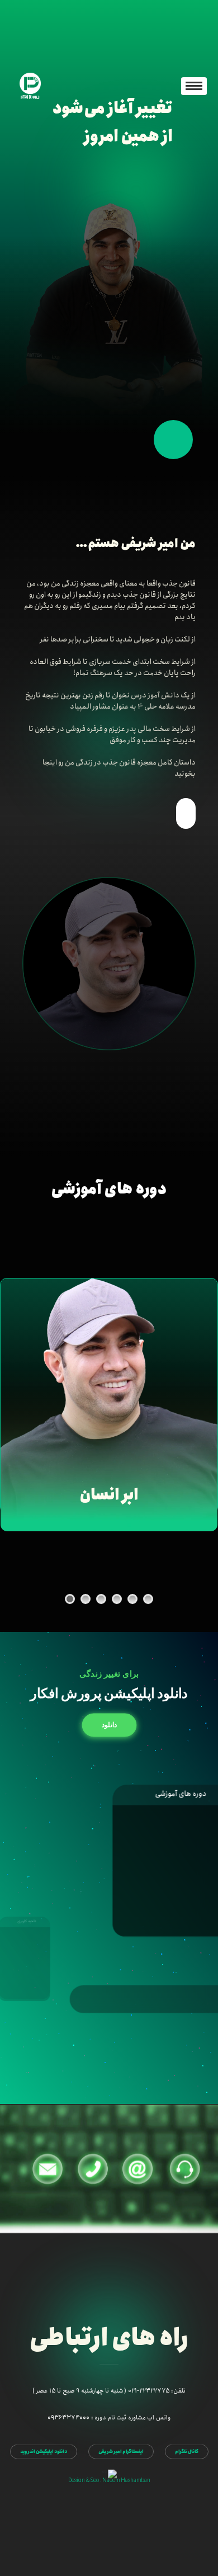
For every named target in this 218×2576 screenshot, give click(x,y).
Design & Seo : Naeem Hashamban (109, 2480)
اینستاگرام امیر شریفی (121, 2450)
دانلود (109, 1725)
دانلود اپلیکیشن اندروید (44, 2450)
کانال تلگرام (187, 2450)
